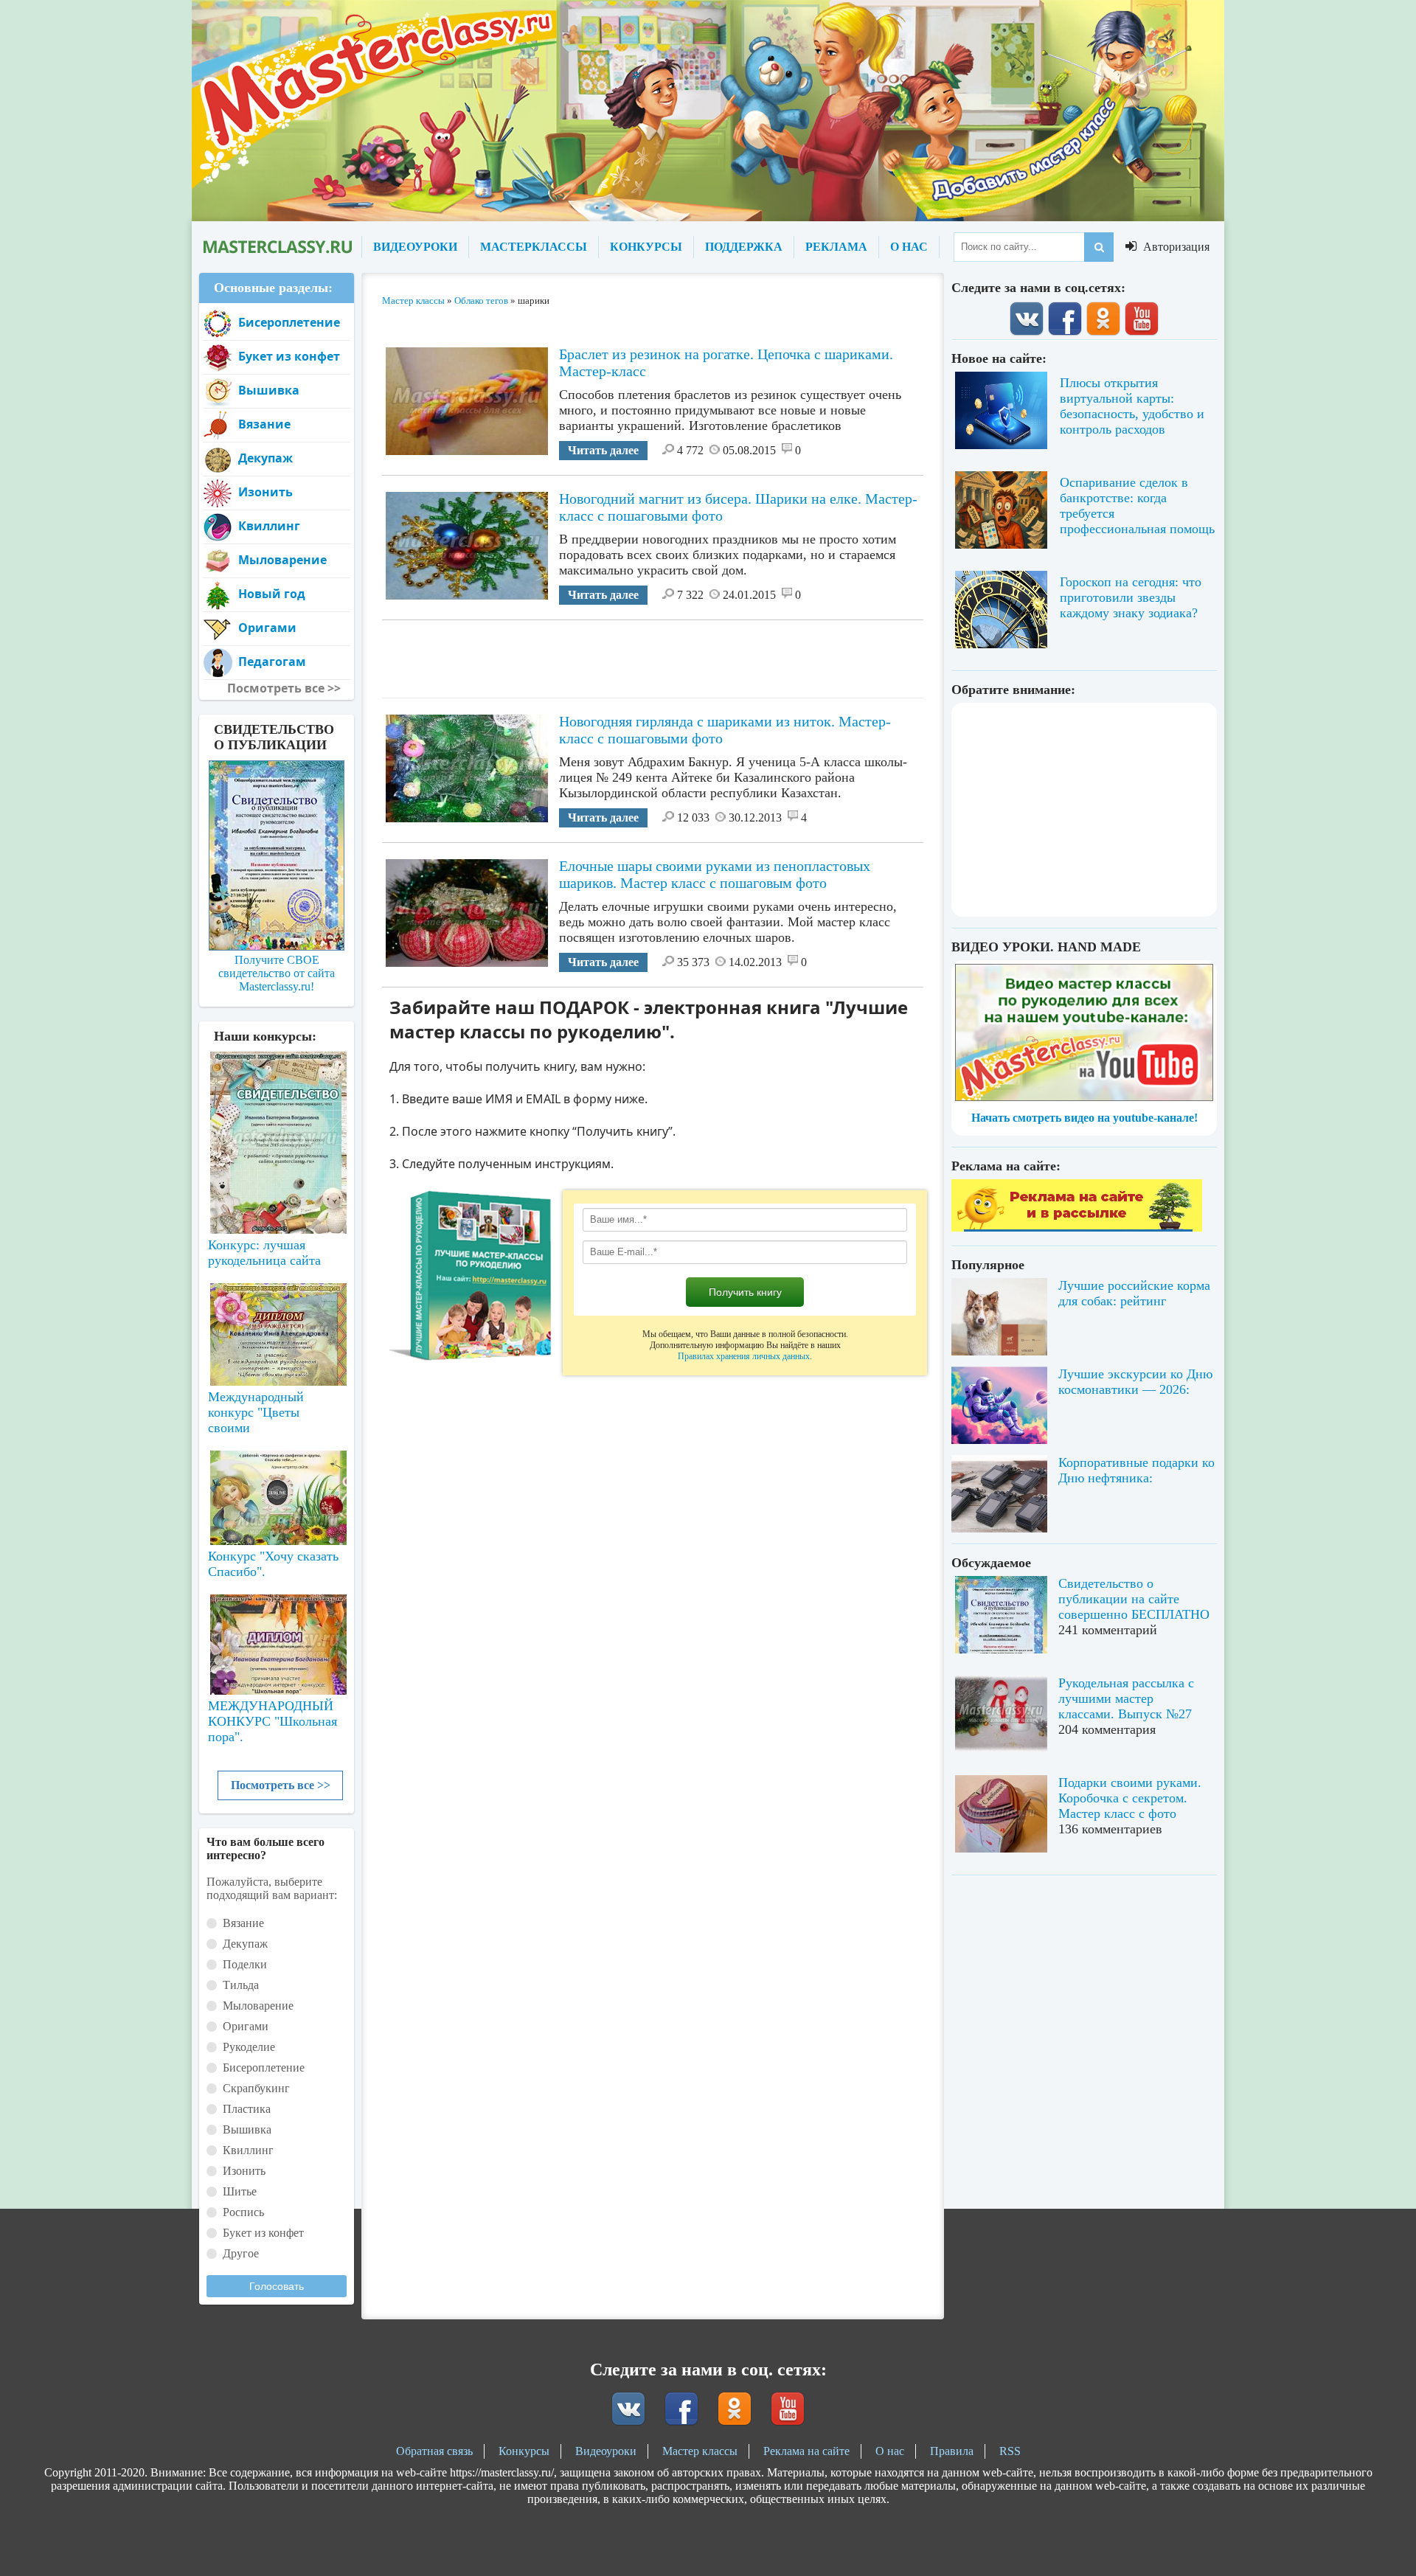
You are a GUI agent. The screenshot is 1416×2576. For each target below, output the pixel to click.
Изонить (265, 492)
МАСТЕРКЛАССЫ (534, 247)
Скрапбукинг (256, 2088)
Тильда (241, 1985)
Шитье (240, 2191)
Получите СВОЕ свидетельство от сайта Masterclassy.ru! (277, 973)
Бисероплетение (289, 322)
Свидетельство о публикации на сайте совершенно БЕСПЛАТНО (1134, 1599)
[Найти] (1099, 247)
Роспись (243, 2212)
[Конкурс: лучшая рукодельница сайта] (277, 1096)
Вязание (264, 424)
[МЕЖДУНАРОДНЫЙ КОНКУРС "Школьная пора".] (277, 1639)
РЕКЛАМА (836, 247)
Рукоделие (249, 2047)
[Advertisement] (653, 653)
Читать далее (603, 450)
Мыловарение (282, 560)
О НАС (909, 247)
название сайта (277, 247)
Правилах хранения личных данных (744, 1356)
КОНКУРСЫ (646, 247)
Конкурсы (524, 2451)
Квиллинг (269, 526)
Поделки (245, 1964)
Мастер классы (700, 2451)
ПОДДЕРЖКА (744, 247)
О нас (890, 2451)
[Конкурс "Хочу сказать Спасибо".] (277, 1495)
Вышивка (269, 390)
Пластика (247, 2109)
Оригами (267, 628)
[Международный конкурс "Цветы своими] (277, 1327)
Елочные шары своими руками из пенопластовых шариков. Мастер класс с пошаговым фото (715, 874)
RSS (1010, 2451)
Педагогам (272, 662)
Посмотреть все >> (281, 1785)
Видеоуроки (606, 2451)
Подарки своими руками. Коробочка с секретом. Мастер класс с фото (1130, 1798)
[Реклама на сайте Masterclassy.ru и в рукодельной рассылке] (1077, 1228)
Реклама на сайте (806, 2451)
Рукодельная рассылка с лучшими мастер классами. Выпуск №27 (1126, 1698)
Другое (241, 2253)
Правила (952, 2451)
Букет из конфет (289, 356)
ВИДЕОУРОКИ (415, 247)
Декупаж (265, 458)
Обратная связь (434, 2451)
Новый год (272, 594)
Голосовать (277, 2286)
